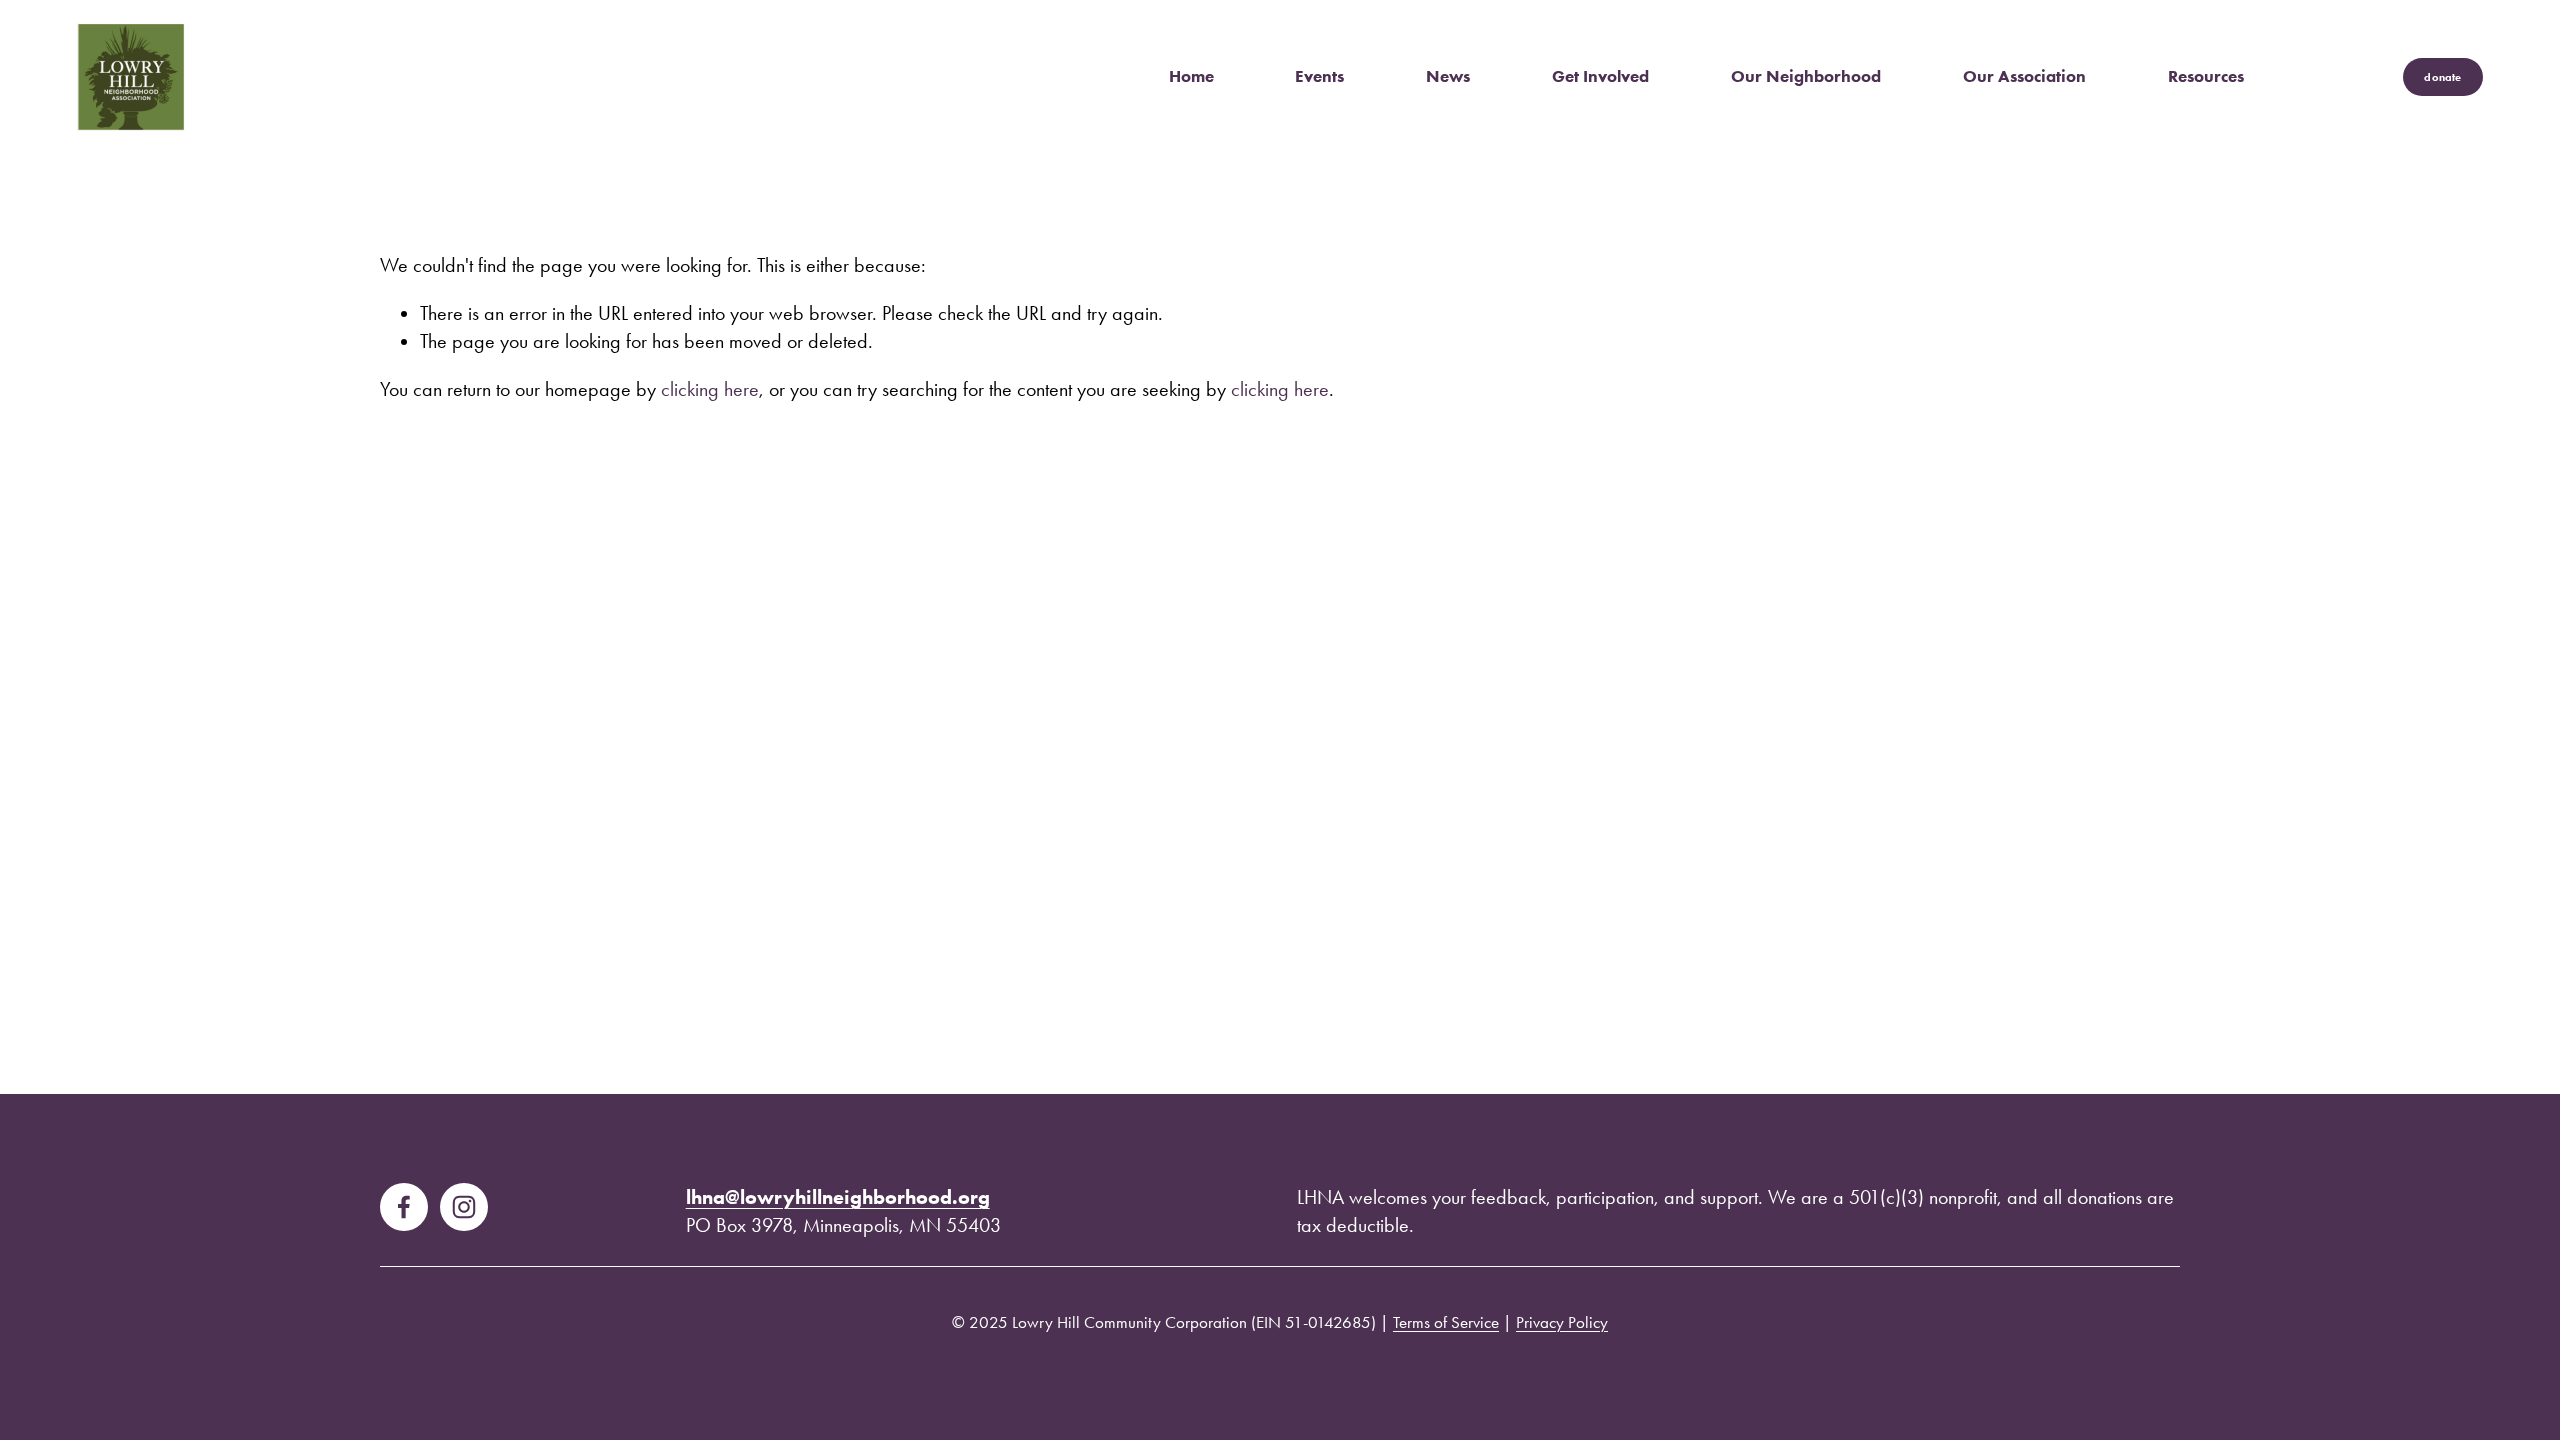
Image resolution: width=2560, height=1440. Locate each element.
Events (1319, 76)
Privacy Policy (1562, 1322)
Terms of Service (1446, 1322)
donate (2442, 77)
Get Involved (1600, 76)
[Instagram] (464, 1207)
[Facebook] (404, 1207)
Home (1191, 76)
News (1448, 76)
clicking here (710, 389)
